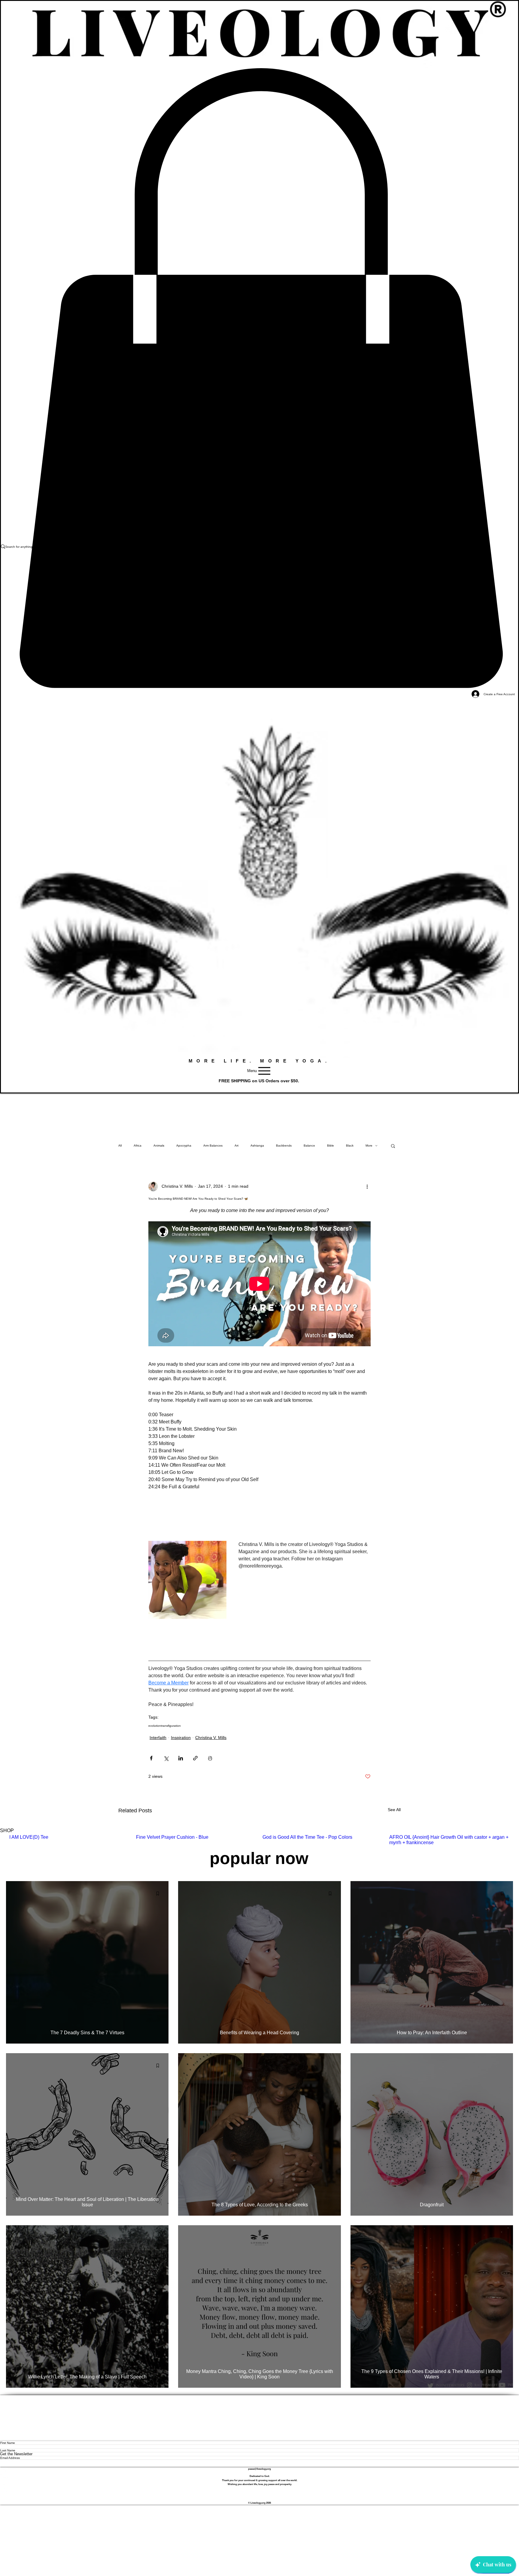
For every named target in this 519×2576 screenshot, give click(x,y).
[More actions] (367, 1186)
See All (394, 1810)
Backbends (284, 1146)
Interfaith (158, 1738)
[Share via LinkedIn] (181, 1758)
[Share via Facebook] (151, 1758)
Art (237, 1146)
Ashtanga (257, 1146)
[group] (259, 1840)
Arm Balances (213, 1146)
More (369, 1146)
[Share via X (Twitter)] (166, 1758)
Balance (309, 1146)
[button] (393, 1146)
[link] (259, 378)
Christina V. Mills (211, 1738)
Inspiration (181, 1738)
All (120, 1146)
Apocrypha (184, 1146)
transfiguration (171, 1726)
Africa (138, 1146)
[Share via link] (195, 1758)
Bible (331, 1146)
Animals (159, 1146)
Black (350, 1146)
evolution (155, 1726)
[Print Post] (210, 1758)
